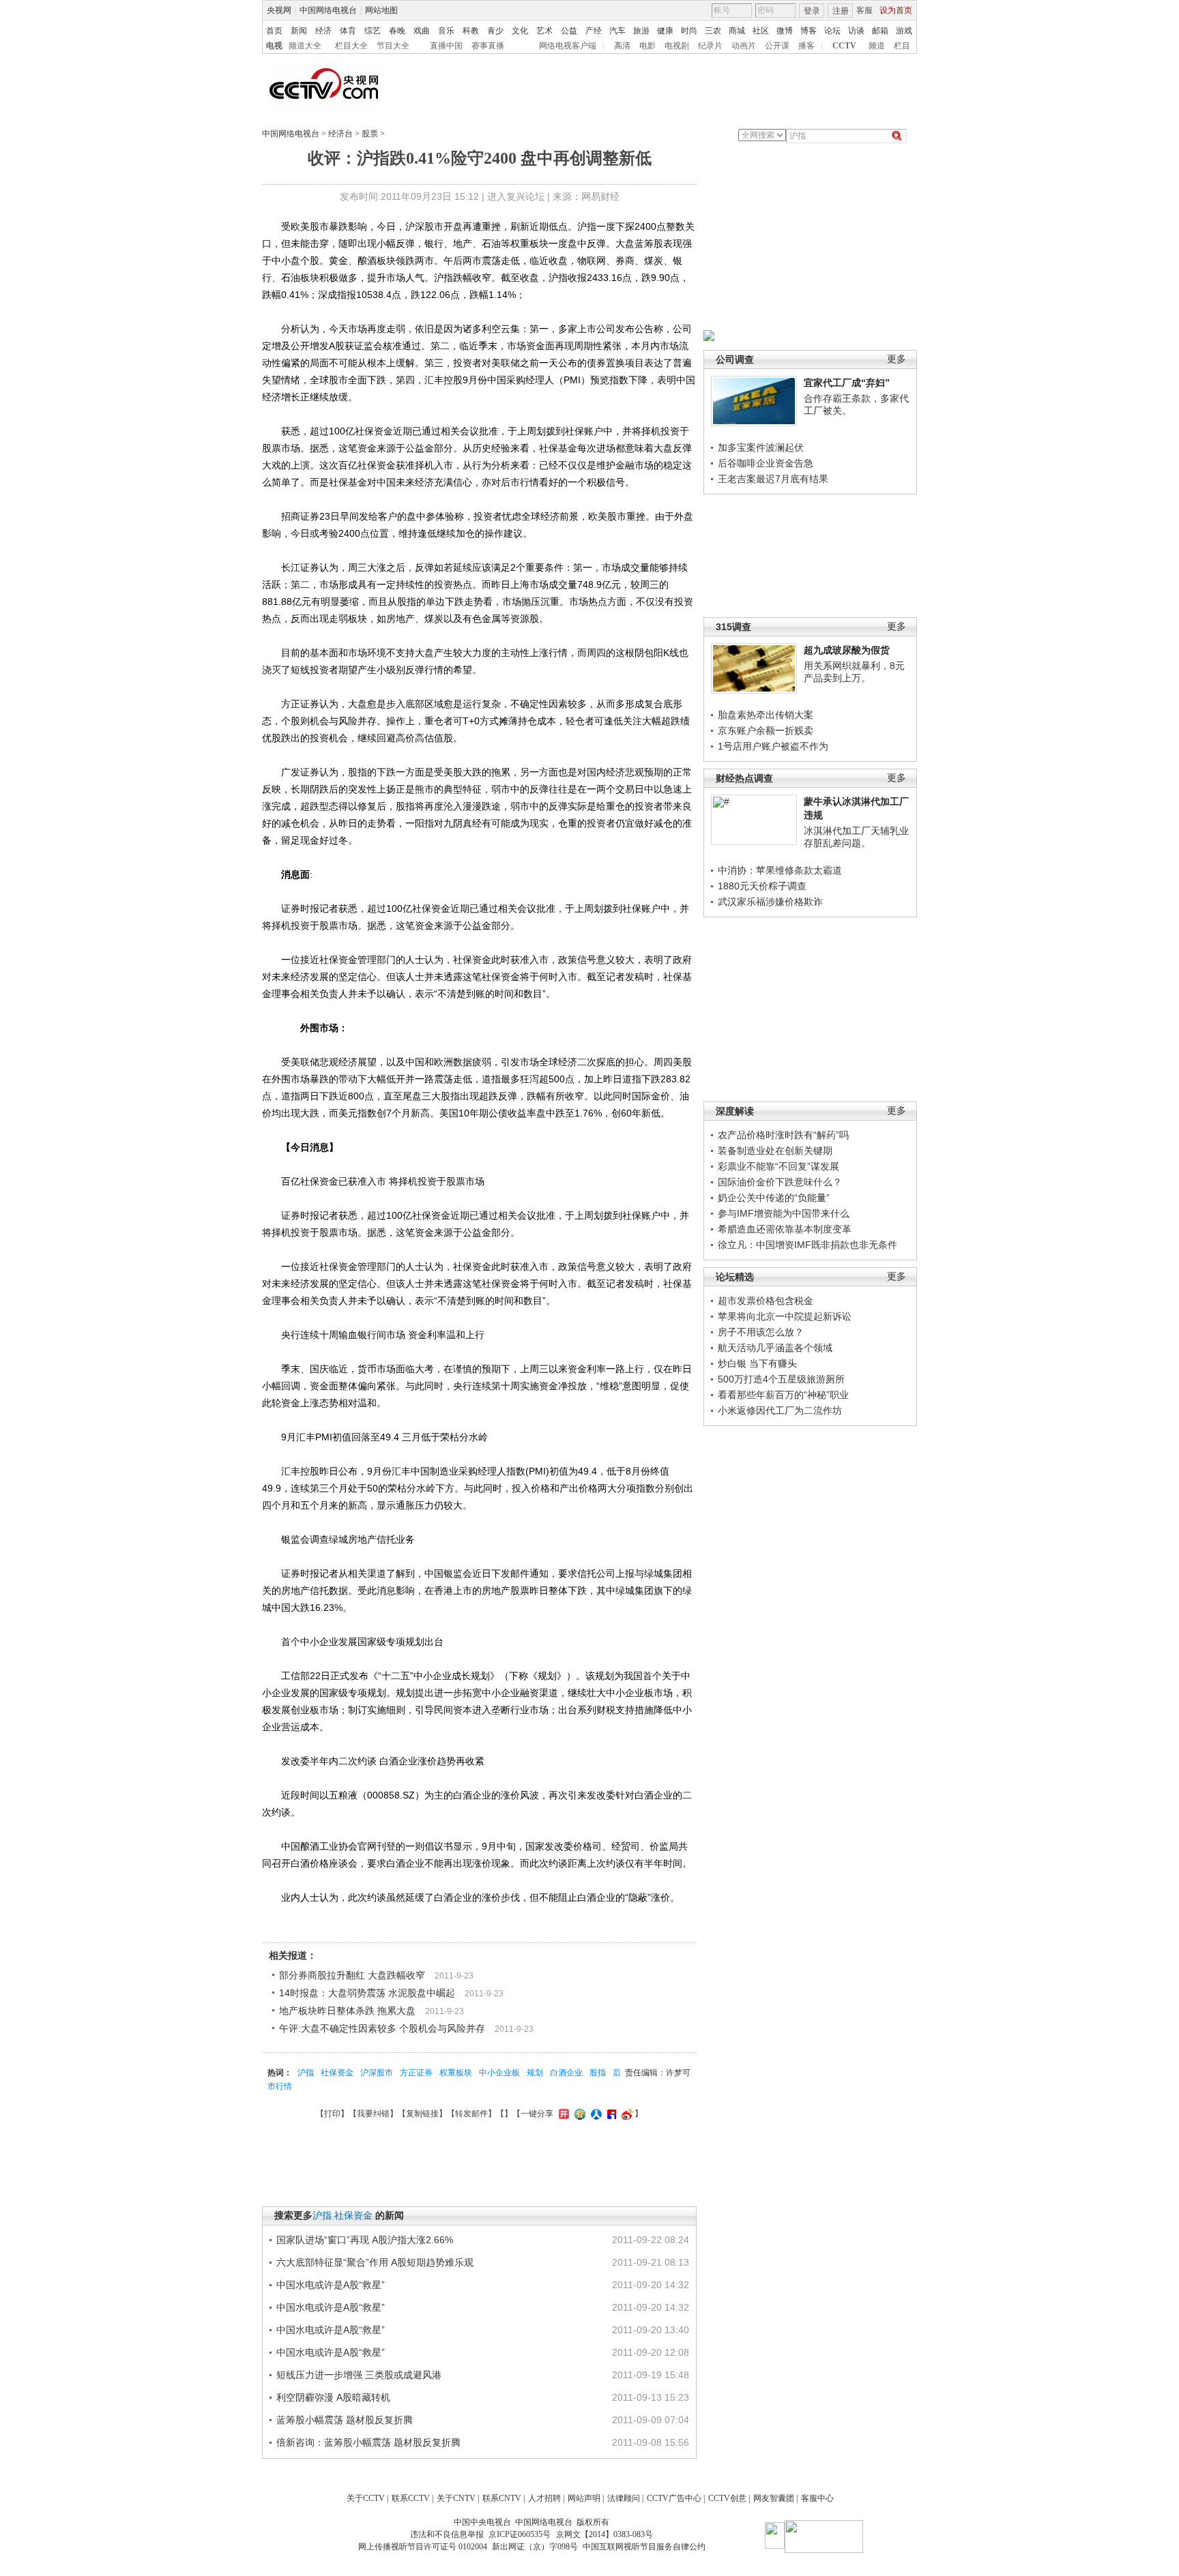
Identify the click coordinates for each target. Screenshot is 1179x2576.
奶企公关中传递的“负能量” (774, 1198)
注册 (841, 11)
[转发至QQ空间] (578, 2114)
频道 (877, 46)
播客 (806, 46)
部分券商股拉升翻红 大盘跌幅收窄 (352, 1975)
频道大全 (305, 46)
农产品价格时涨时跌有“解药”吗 (783, 1135)
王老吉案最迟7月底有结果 (773, 479)
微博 (785, 31)
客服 (864, 10)
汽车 (617, 31)
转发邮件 (471, 2114)
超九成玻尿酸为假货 (847, 650)
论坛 (832, 31)
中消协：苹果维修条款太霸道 (780, 870)
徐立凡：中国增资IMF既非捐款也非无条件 (807, 1245)
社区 (761, 31)
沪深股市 (377, 2073)
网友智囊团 (774, 2498)
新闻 (299, 31)
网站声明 (584, 2498)
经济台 (340, 134)
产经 (594, 31)
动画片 (744, 46)
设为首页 (896, 10)
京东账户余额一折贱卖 (766, 730)
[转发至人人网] (595, 2114)
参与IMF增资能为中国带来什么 (784, 1213)
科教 (471, 31)
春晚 (397, 31)
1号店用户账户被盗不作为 (773, 746)
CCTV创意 (727, 2498)
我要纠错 (373, 2114)
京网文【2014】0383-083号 (605, 2534)
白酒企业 (566, 2073)
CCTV (844, 46)
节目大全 (393, 46)
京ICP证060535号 (520, 2534)
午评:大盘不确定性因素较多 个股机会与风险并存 (382, 2028)
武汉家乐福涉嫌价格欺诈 (770, 902)
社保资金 (337, 2073)
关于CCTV (366, 2498)
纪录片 (710, 46)
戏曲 (422, 31)
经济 (323, 31)
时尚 (689, 31)
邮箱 (880, 31)
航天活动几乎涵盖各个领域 (775, 1348)
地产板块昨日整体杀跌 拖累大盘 (347, 2011)
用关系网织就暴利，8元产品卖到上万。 (854, 672)
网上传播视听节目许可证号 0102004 (423, 2547)
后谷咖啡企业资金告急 (766, 463)
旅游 (641, 31)
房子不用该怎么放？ (761, 1332)
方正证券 (416, 2073)
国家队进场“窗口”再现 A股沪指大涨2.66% (365, 2240)
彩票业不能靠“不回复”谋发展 (778, 1166)
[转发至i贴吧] (610, 2114)
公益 (569, 31)
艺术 (544, 31)
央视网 (279, 10)
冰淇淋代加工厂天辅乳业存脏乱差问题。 (856, 837)
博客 (809, 31)
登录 (812, 11)
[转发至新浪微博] (625, 2114)
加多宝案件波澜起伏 (761, 447)
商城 (737, 31)
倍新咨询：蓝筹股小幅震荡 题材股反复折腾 (368, 2442)
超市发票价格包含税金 (766, 1301)
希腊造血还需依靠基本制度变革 (785, 1229)
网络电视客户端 (568, 46)
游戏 (904, 31)
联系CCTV (411, 2498)
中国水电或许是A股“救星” (331, 2285)
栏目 (902, 46)
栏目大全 (351, 46)
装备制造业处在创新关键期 (775, 1151)
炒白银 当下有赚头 (757, 1363)
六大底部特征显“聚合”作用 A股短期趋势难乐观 (375, 2262)
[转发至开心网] (562, 2114)
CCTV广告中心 (674, 2498)
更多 (897, 359)
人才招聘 (544, 2498)
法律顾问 (624, 2498)
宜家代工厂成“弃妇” (847, 383)
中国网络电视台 (328, 10)
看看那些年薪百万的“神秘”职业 (783, 1395)
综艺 (373, 31)
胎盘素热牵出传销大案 (766, 715)
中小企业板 (499, 2073)
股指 (598, 2073)
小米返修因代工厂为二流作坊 (780, 1410)
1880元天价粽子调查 (762, 886)
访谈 (856, 31)
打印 (332, 2114)
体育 (348, 31)
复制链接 (422, 2114)
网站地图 (381, 10)
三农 (713, 31)
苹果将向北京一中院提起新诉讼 (785, 1316)
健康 (665, 31)
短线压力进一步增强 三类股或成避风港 (359, 2375)
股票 (370, 134)
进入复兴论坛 (516, 196)
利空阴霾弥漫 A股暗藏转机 (333, 2397)
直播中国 (446, 46)
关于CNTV (456, 2498)
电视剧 (677, 46)
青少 (495, 31)
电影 (647, 46)
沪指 (306, 2073)
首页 (274, 31)
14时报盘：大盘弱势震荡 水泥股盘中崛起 (367, 1993)
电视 (274, 46)
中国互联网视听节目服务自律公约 (644, 2547)
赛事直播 (488, 46)
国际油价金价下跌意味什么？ (780, 1182)
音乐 (446, 31)
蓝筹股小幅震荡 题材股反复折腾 (345, 2420)
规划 (535, 2073)
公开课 (777, 46)
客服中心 (817, 2498)
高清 (622, 46)
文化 (520, 31)
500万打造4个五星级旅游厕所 (781, 1379)
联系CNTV (502, 2498)
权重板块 (456, 2073)
